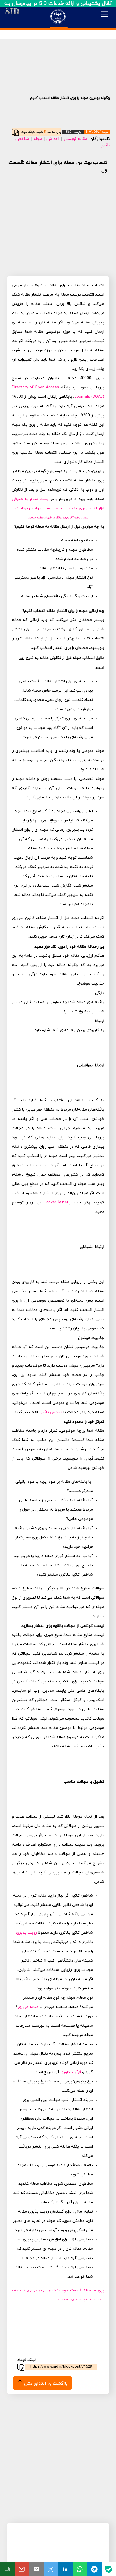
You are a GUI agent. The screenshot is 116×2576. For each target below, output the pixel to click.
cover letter (57, 1202)
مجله (38, 139)
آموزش (53, 139)
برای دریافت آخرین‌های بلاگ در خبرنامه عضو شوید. (58, 518)
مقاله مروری (28, 2007)
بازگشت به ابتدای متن (45, 2384)
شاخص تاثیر (52, 1412)
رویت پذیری (26, 1933)
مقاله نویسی (76, 139)
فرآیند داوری (70, 2072)
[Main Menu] (104, 14)
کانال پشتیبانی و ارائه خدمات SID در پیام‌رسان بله (58, 4)
